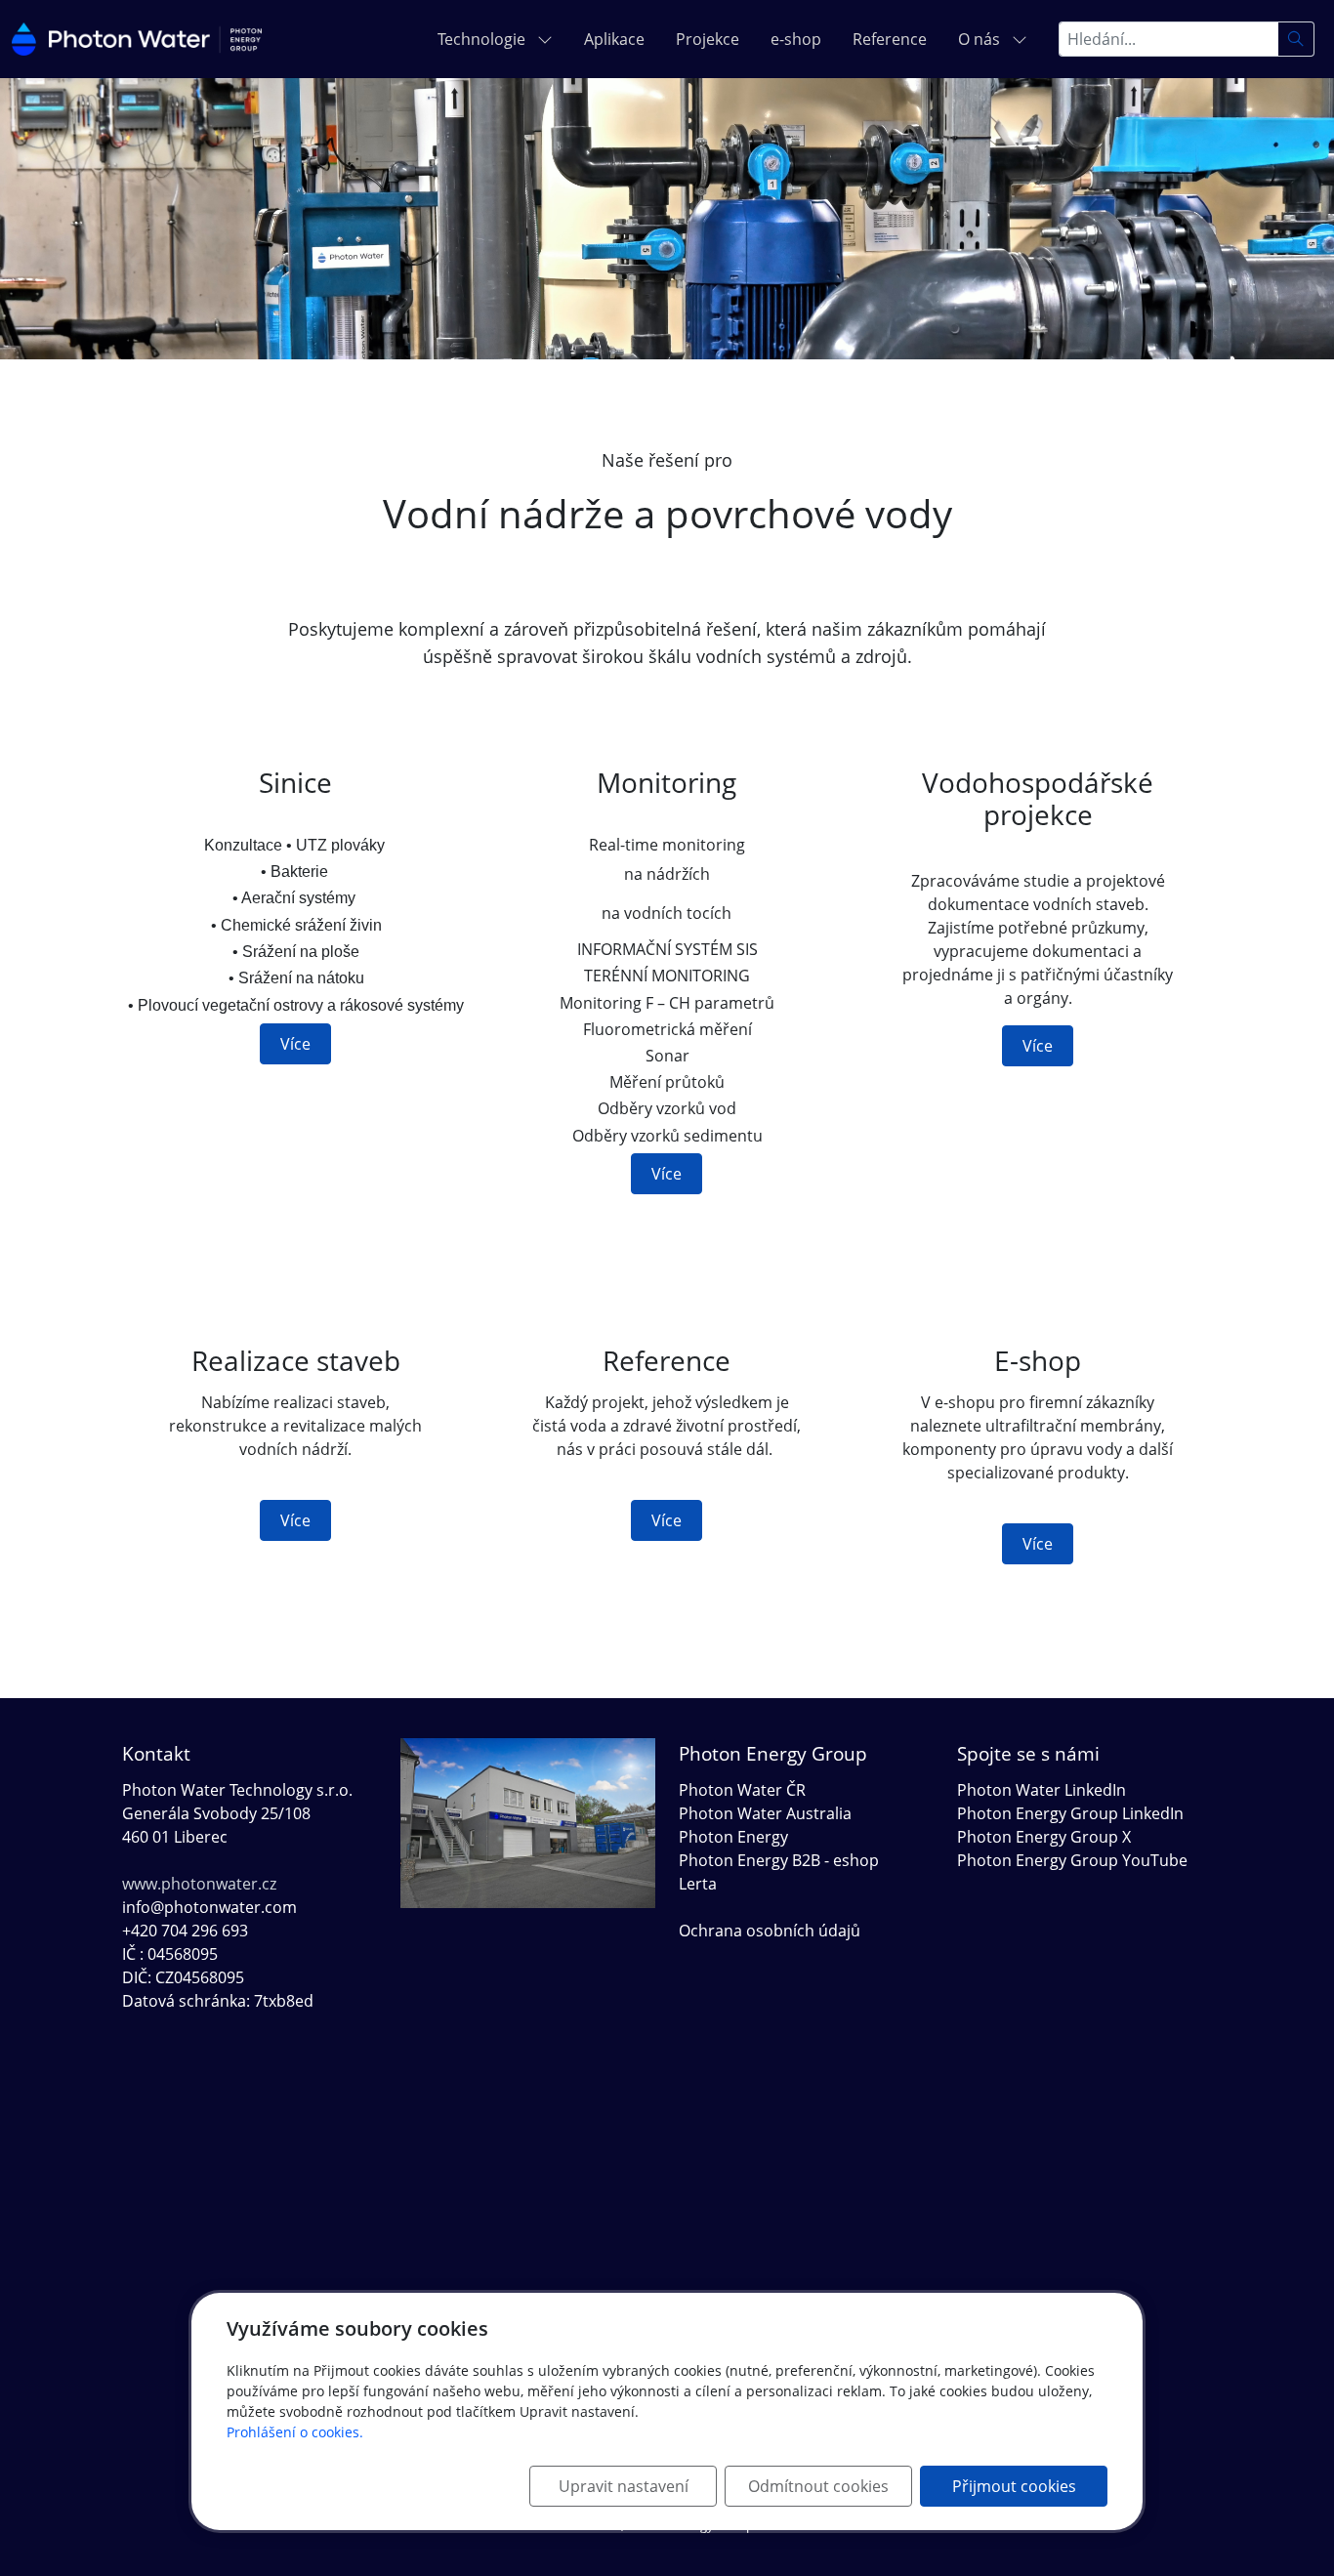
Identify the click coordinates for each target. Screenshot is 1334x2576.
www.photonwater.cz (199, 1884)
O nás (981, 39)
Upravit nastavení (624, 2486)
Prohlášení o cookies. (295, 2432)
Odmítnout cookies (818, 2486)
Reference (890, 39)
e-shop (796, 39)
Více (295, 1044)
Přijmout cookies (1014, 2486)
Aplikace (614, 39)
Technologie (483, 39)
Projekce (708, 39)
